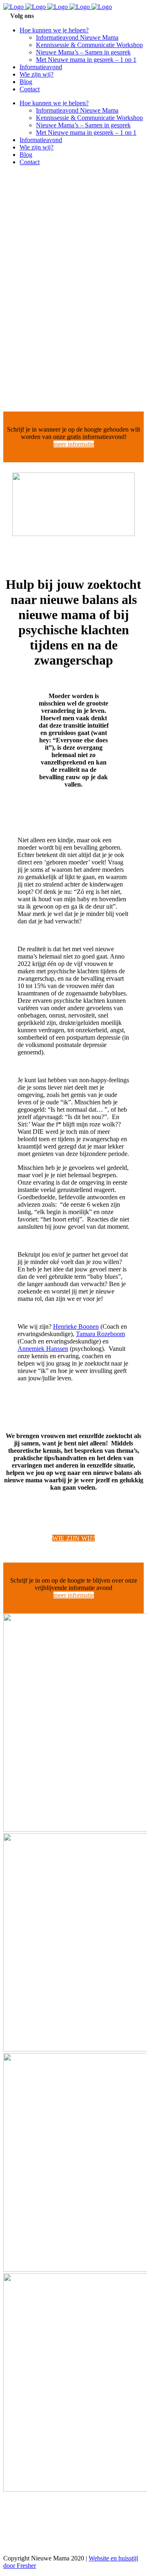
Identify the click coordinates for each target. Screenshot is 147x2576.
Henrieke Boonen (76, 1326)
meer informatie (74, 444)
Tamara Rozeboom (100, 1334)
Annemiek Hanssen (43, 1349)
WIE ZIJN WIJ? (73, 1538)
